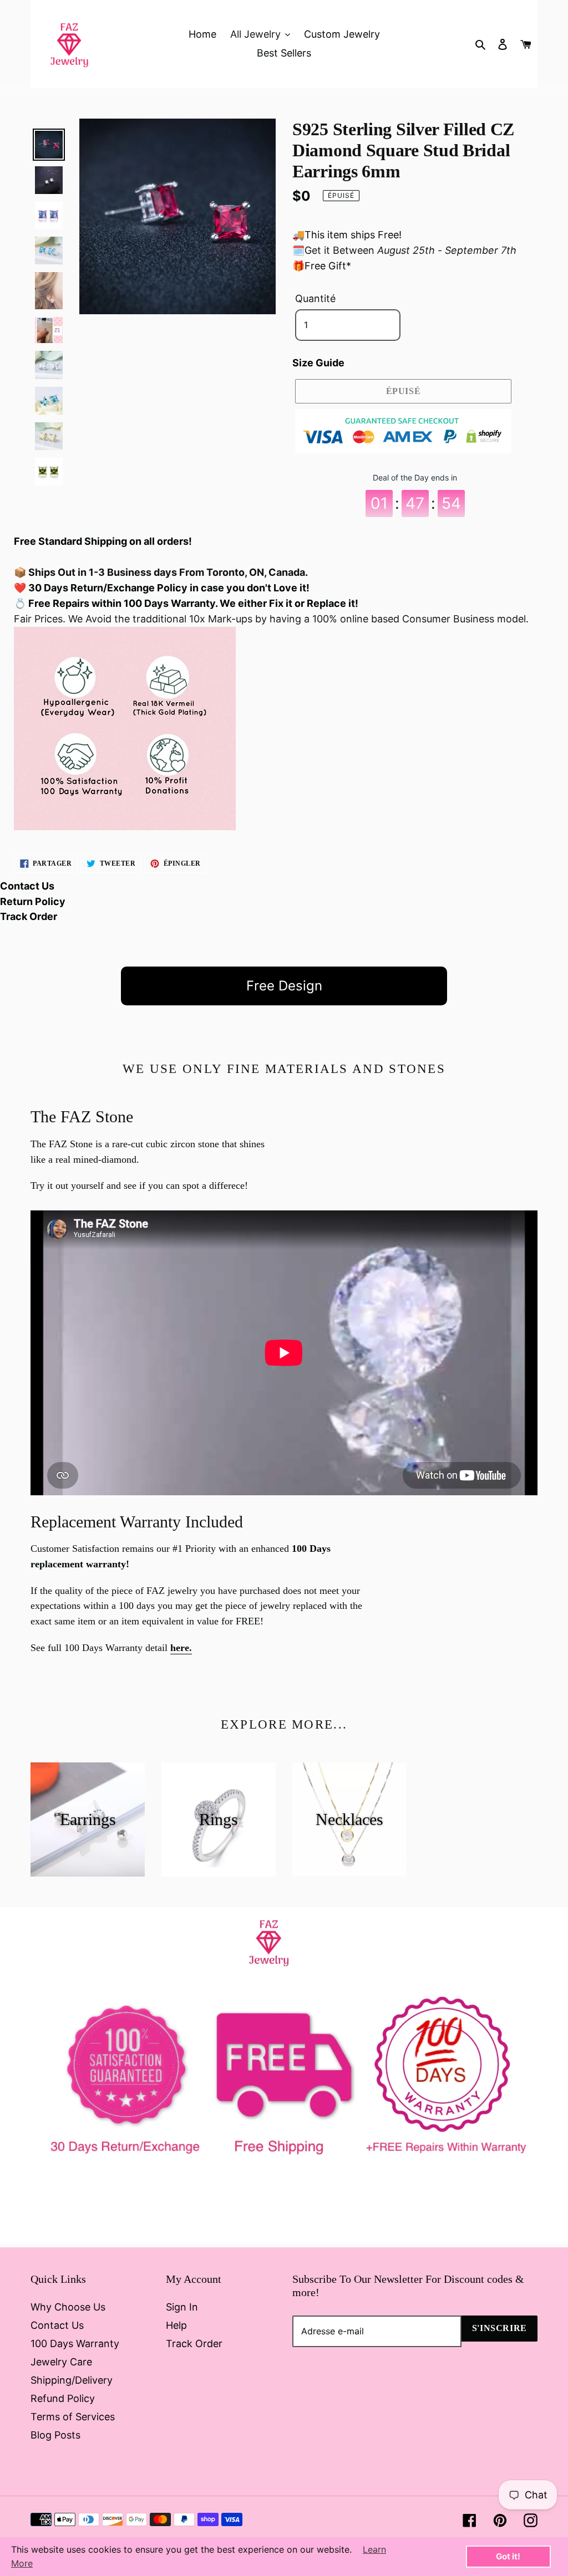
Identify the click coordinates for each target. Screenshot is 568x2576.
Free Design (284, 986)
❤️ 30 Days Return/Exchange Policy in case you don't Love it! (162, 588)
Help (176, 2325)
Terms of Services (73, 2417)
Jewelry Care (61, 2362)
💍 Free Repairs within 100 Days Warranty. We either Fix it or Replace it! (186, 603)
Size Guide (318, 363)
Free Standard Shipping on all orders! (103, 541)
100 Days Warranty (75, 2344)
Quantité (315, 298)
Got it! (508, 2556)
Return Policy (33, 901)
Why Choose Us (68, 2307)
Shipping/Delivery (72, 2380)
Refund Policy (63, 2398)
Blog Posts (55, 2435)
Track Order (29, 916)
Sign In (182, 2307)
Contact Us (27, 886)
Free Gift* (328, 266)
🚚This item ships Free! (347, 235)
